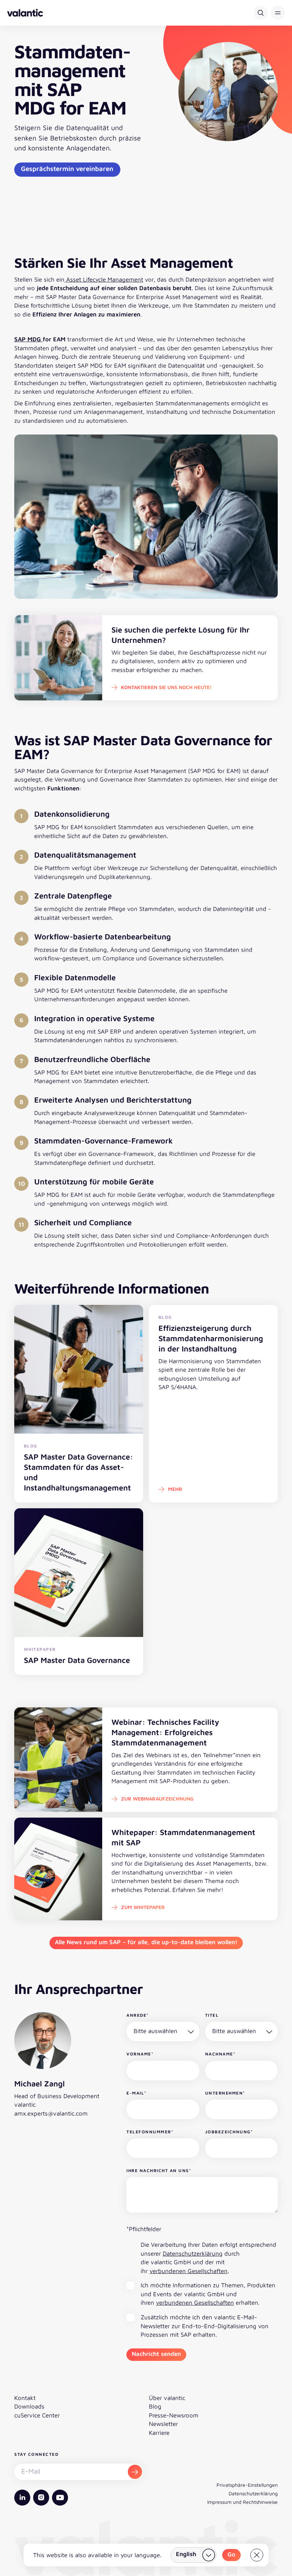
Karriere (159, 2433)
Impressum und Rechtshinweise (243, 2502)
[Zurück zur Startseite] (25, 13)
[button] (278, 13)
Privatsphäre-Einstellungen (247, 2485)
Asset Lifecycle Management (104, 279)
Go (231, 2554)
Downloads (29, 2406)
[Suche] (261, 13)
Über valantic (167, 2398)
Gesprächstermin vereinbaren (67, 169)
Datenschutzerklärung (193, 2254)
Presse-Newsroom (174, 2415)
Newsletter (163, 2424)
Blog (155, 2406)
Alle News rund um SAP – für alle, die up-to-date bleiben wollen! (146, 1942)
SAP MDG (28, 339)
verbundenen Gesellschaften (189, 2271)
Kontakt (25, 2398)
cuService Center (37, 2415)
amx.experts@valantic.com (51, 2113)
